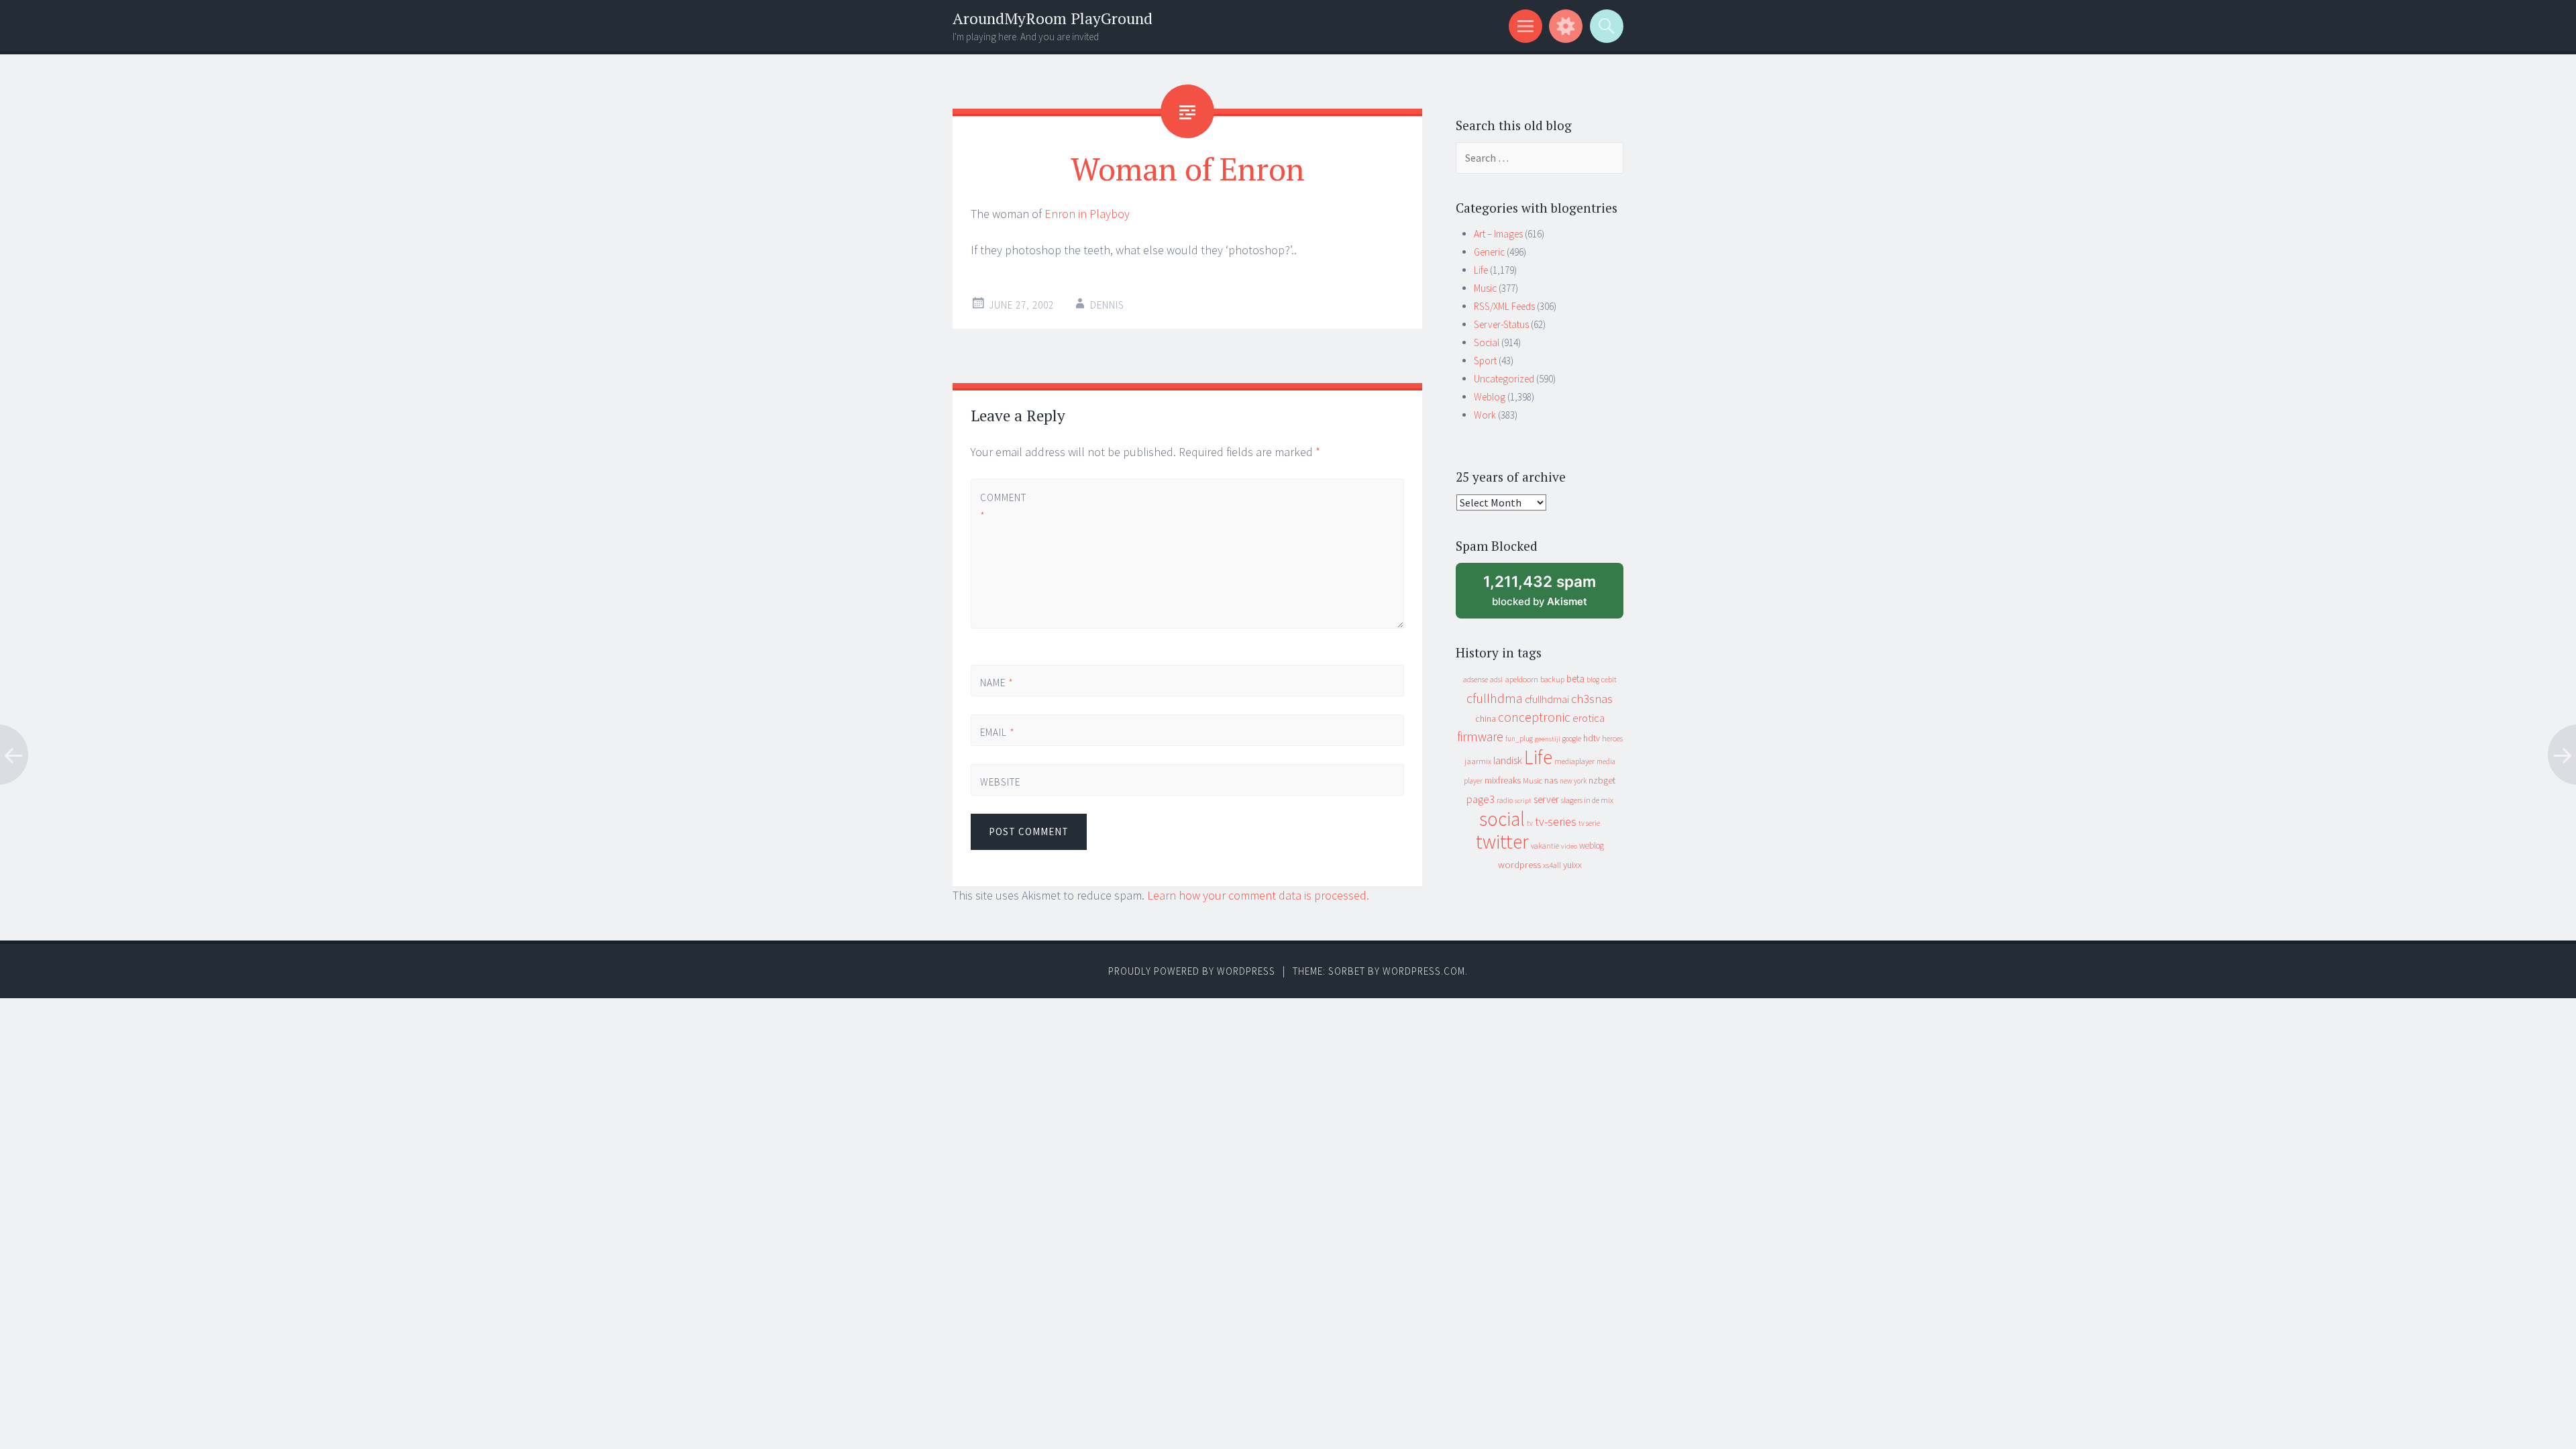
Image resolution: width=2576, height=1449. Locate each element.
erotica (1589, 718)
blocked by (1552, 595)
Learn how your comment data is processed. (1258, 895)
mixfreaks (1503, 780)
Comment (1003, 506)
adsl (1496, 680)
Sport (1485, 361)
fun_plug (1519, 739)
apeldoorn (1521, 679)
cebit (1609, 679)
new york (1573, 781)
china (1486, 719)
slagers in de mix (1587, 800)
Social (1487, 342)
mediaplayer (1574, 761)
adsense (1475, 680)
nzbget (1602, 780)
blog (1593, 680)
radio (1505, 800)
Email (998, 732)
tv (1530, 823)
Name (997, 683)
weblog (1592, 846)
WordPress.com (1424, 971)
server (1546, 799)
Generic (1489, 252)
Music (1485, 288)
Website (1000, 782)
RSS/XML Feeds (1504, 306)
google (1572, 739)
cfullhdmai (1547, 699)
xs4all (1552, 865)
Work (1485, 415)
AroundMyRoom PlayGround (1053, 18)
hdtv (1592, 738)
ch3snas (1592, 699)
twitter (1502, 842)
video (1569, 846)
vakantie (1545, 846)
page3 (1481, 799)
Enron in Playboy (1087, 214)
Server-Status (1501, 324)
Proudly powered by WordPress (1192, 971)
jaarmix (1478, 761)
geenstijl (1548, 739)
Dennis (1107, 305)
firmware (1480, 737)
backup (1552, 679)
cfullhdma (1495, 698)
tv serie (1589, 823)
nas (1551, 780)
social (1502, 819)
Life (1481, 270)
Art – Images (1498, 234)
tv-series (1556, 822)
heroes (1612, 738)
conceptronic (1534, 717)
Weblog (1490, 397)
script (1523, 801)
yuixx (1572, 865)
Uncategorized (1504, 379)
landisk (1508, 760)
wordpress (1519, 864)
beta (1575, 679)
